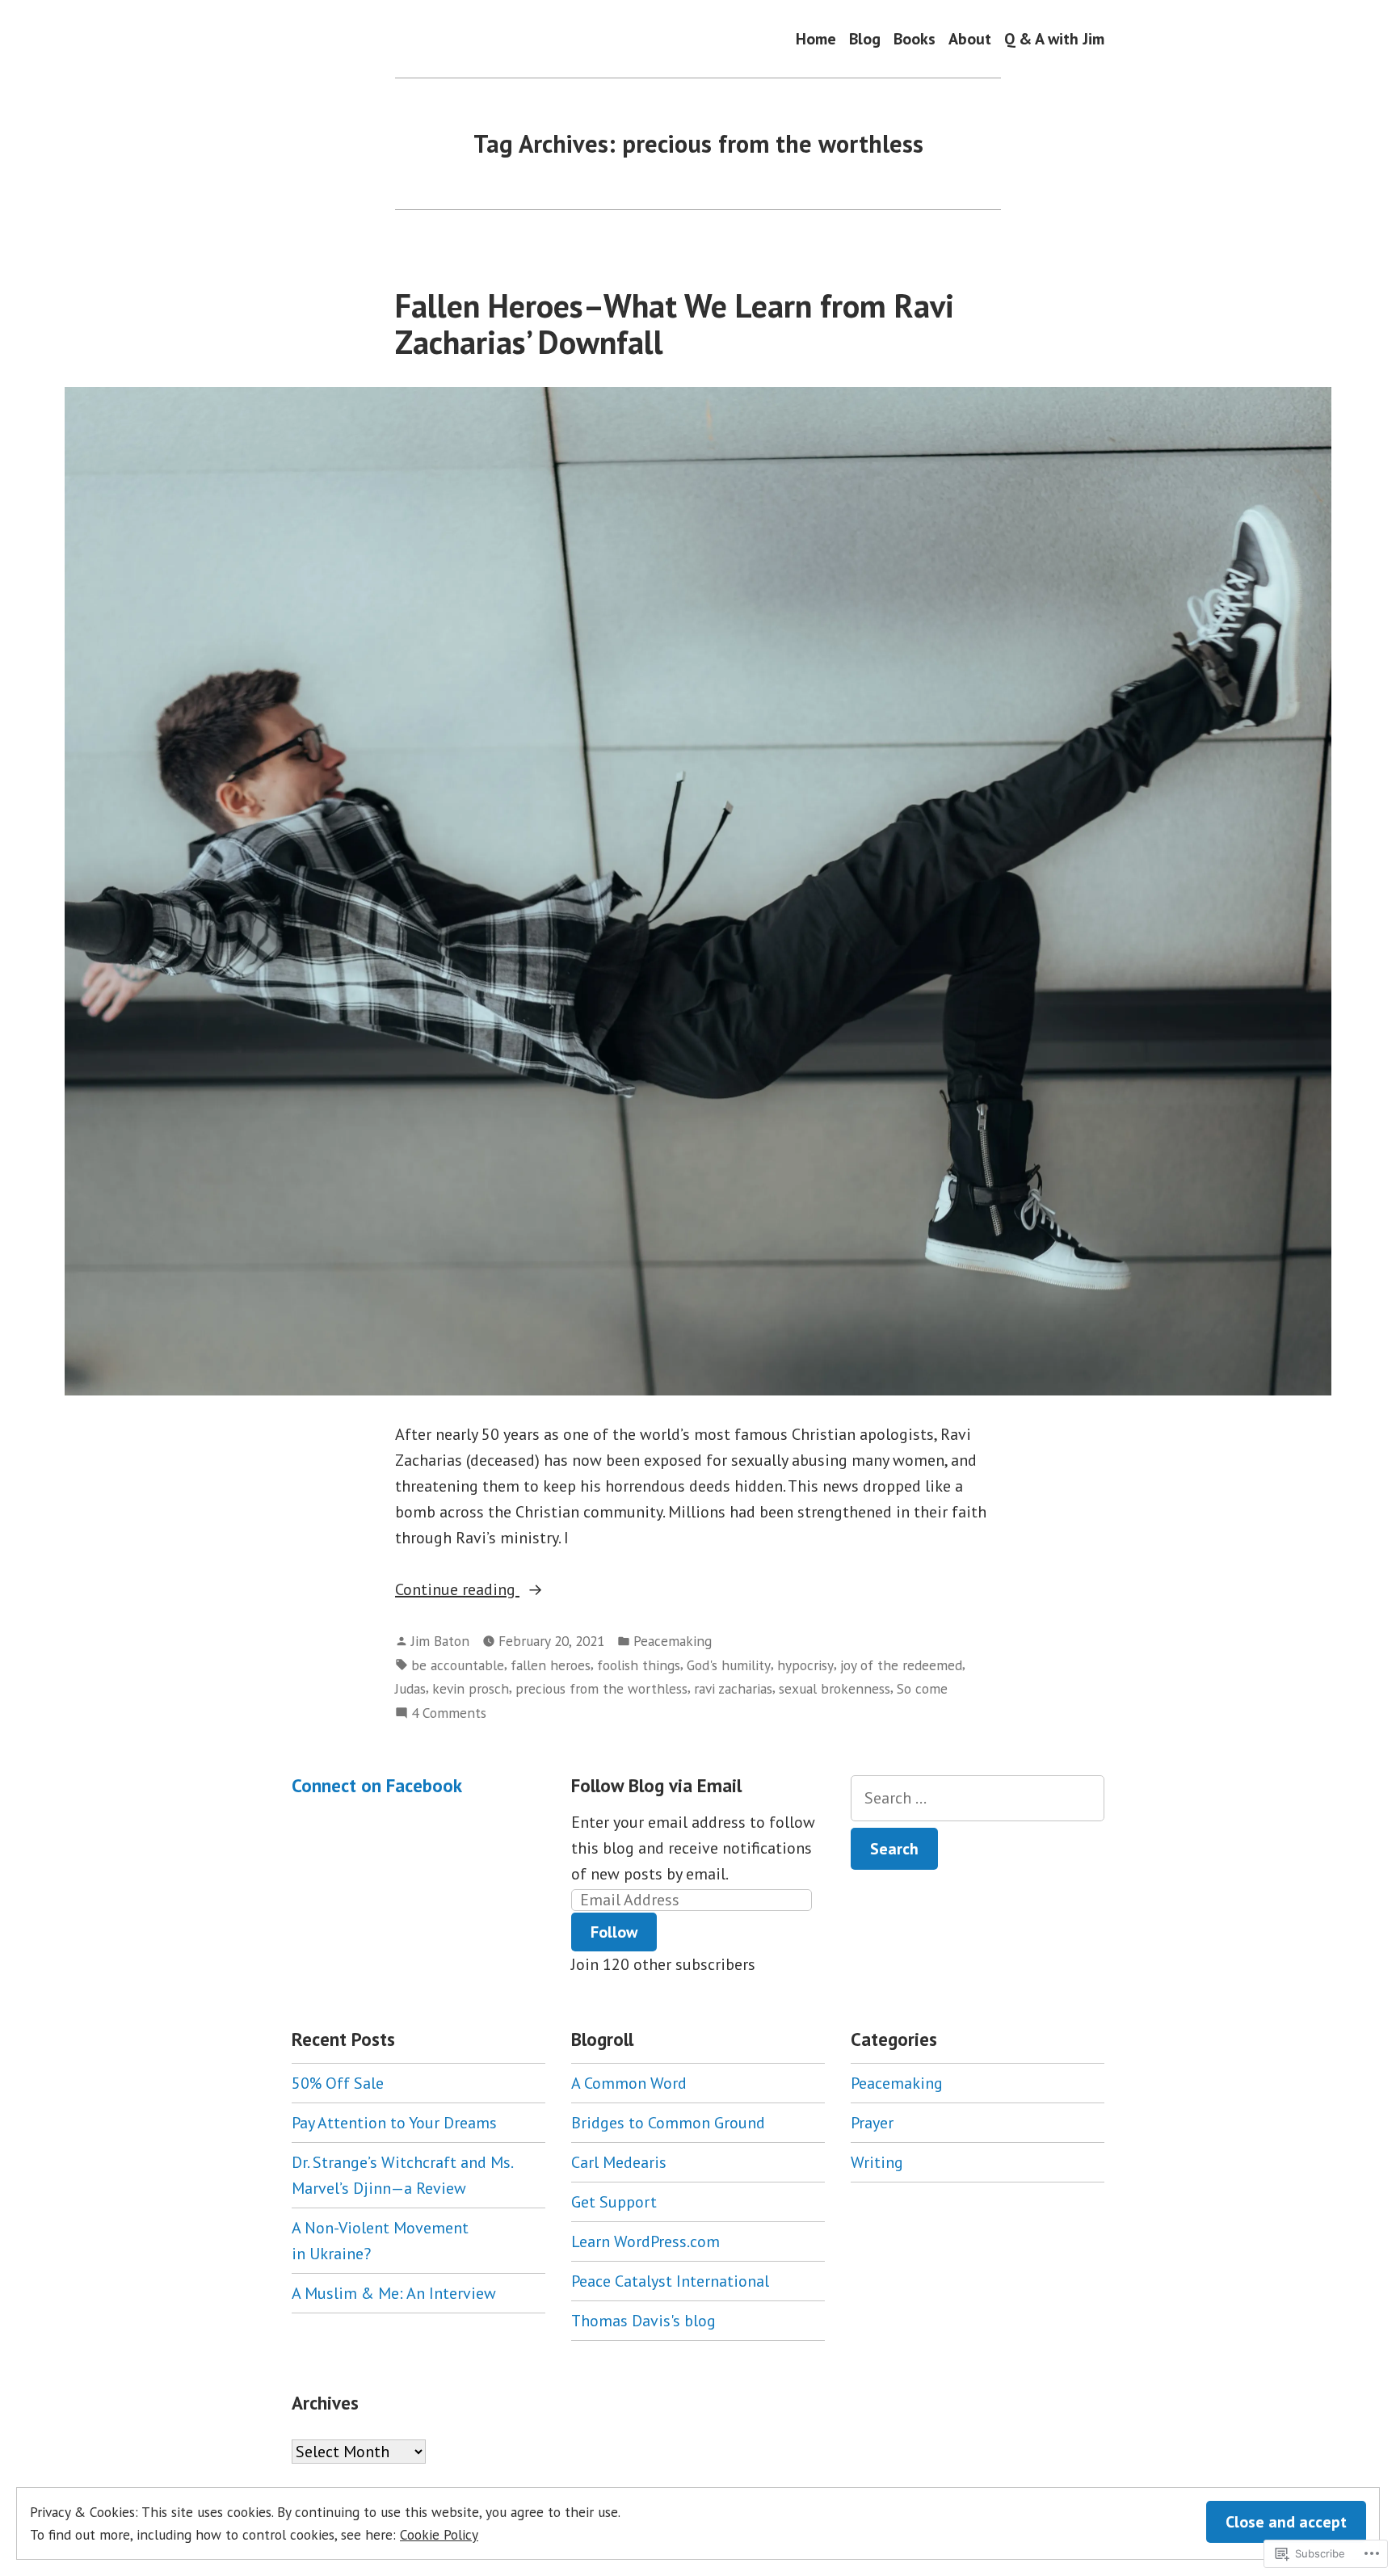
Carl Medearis (619, 2162)
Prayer (872, 2123)
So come (922, 1688)
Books (915, 38)
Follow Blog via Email (656, 1785)
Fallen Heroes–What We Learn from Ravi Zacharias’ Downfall (675, 324)
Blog (865, 38)
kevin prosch (471, 1688)
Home (816, 38)
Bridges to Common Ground (668, 2123)
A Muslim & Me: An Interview (394, 2293)
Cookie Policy (439, 2534)
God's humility (729, 1665)
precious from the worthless (601, 1688)
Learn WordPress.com (645, 2241)
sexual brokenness (835, 1688)
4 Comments (449, 1713)
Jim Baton (440, 1641)
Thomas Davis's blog (643, 2321)
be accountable (458, 1665)
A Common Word (629, 2083)
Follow (614, 1932)
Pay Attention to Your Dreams (394, 2123)
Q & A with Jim (1054, 38)
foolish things (639, 1665)
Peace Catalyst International (670, 2281)
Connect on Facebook (377, 1785)
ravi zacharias (733, 1688)
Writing (877, 2162)
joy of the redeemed (901, 1665)
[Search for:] (978, 1798)
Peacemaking (673, 1641)
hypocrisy (805, 1665)
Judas (410, 1688)
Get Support (614, 2202)
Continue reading (457, 1590)
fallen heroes (551, 1665)
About (970, 38)
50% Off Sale (338, 2083)
